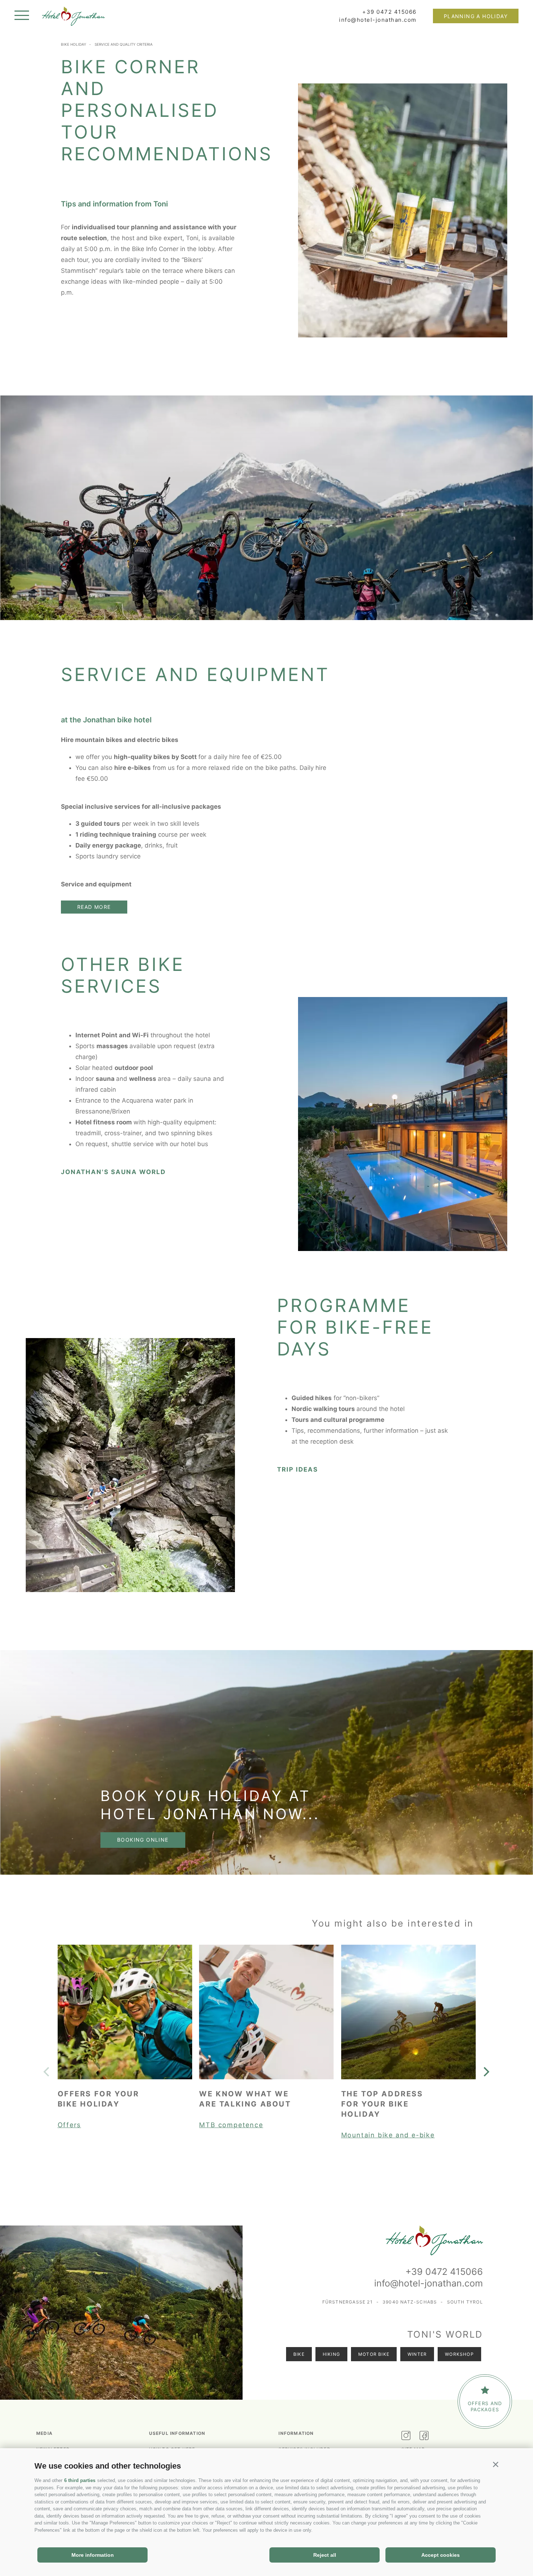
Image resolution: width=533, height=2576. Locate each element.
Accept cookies (441, 2555)
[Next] (486, 2072)
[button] (495, 2464)
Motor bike (374, 2354)
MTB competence (231, 2125)
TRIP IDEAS (298, 1469)
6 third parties (80, 2480)
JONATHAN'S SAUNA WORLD (113, 1172)
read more (94, 907)
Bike (299, 2354)
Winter (417, 2354)
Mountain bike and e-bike (388, 2135)
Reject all (325, 2555)
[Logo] (73, 18)
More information (93, 2555)
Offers (69, 2125)
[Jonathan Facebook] (428, 2436)
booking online (143, 1840)
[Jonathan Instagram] (410, 2436)
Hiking (331, 2354)
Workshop (459, 2354)
